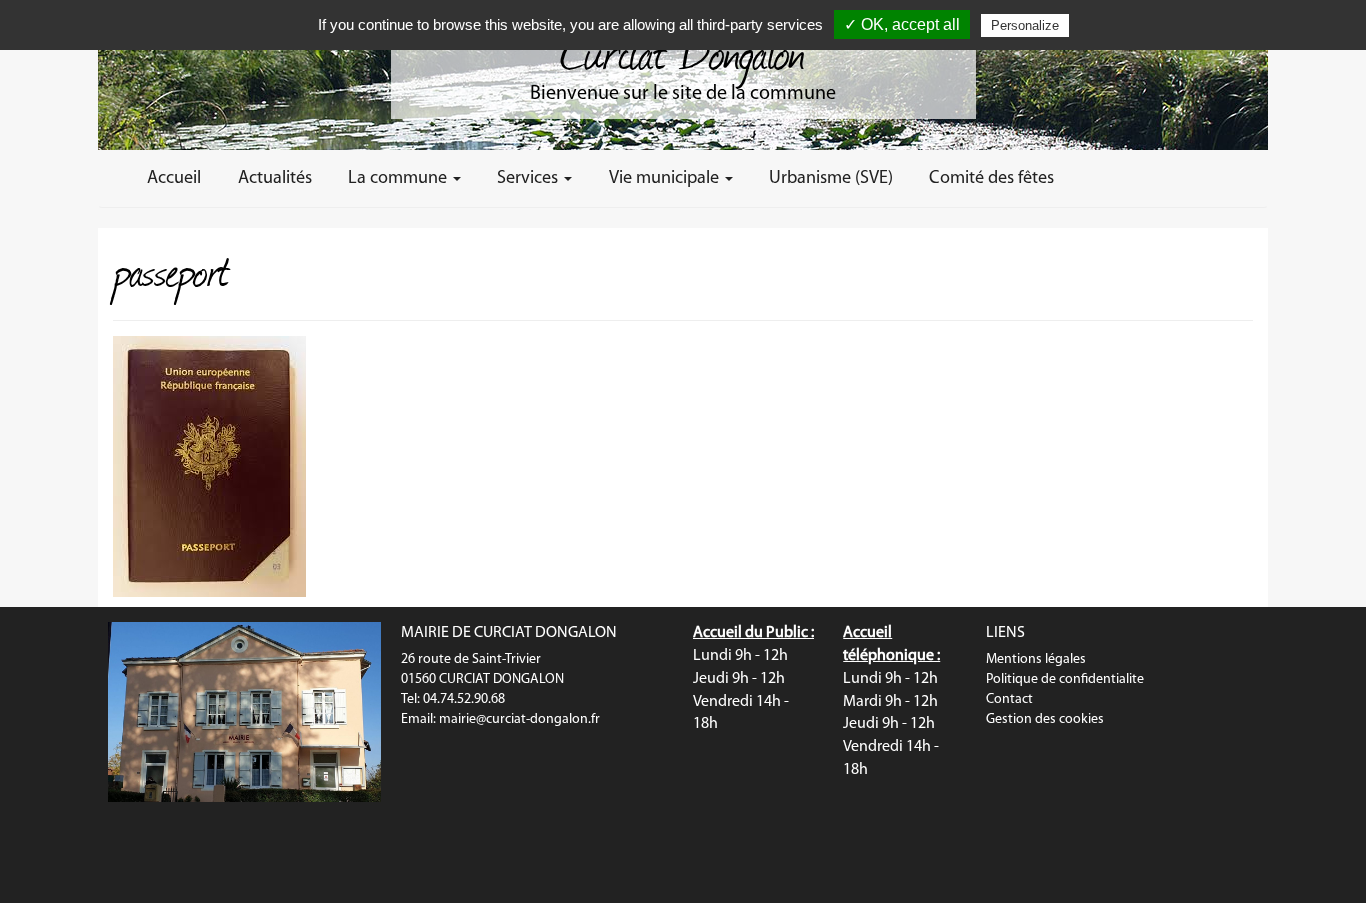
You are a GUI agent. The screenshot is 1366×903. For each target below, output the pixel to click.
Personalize (1025, 25)
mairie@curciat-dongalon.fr (519, 719)
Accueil (174, 178)
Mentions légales (1036, 659)
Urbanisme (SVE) (831, 178)
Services (529, 178)
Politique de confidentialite (1065, 679)
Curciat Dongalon (683, 50)
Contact (1009, 699)
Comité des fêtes (991, 178)
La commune (399, 178)
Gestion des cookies (1045, 719)
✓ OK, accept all (902, 24)
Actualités (275, 178)
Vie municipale (666, 178)
